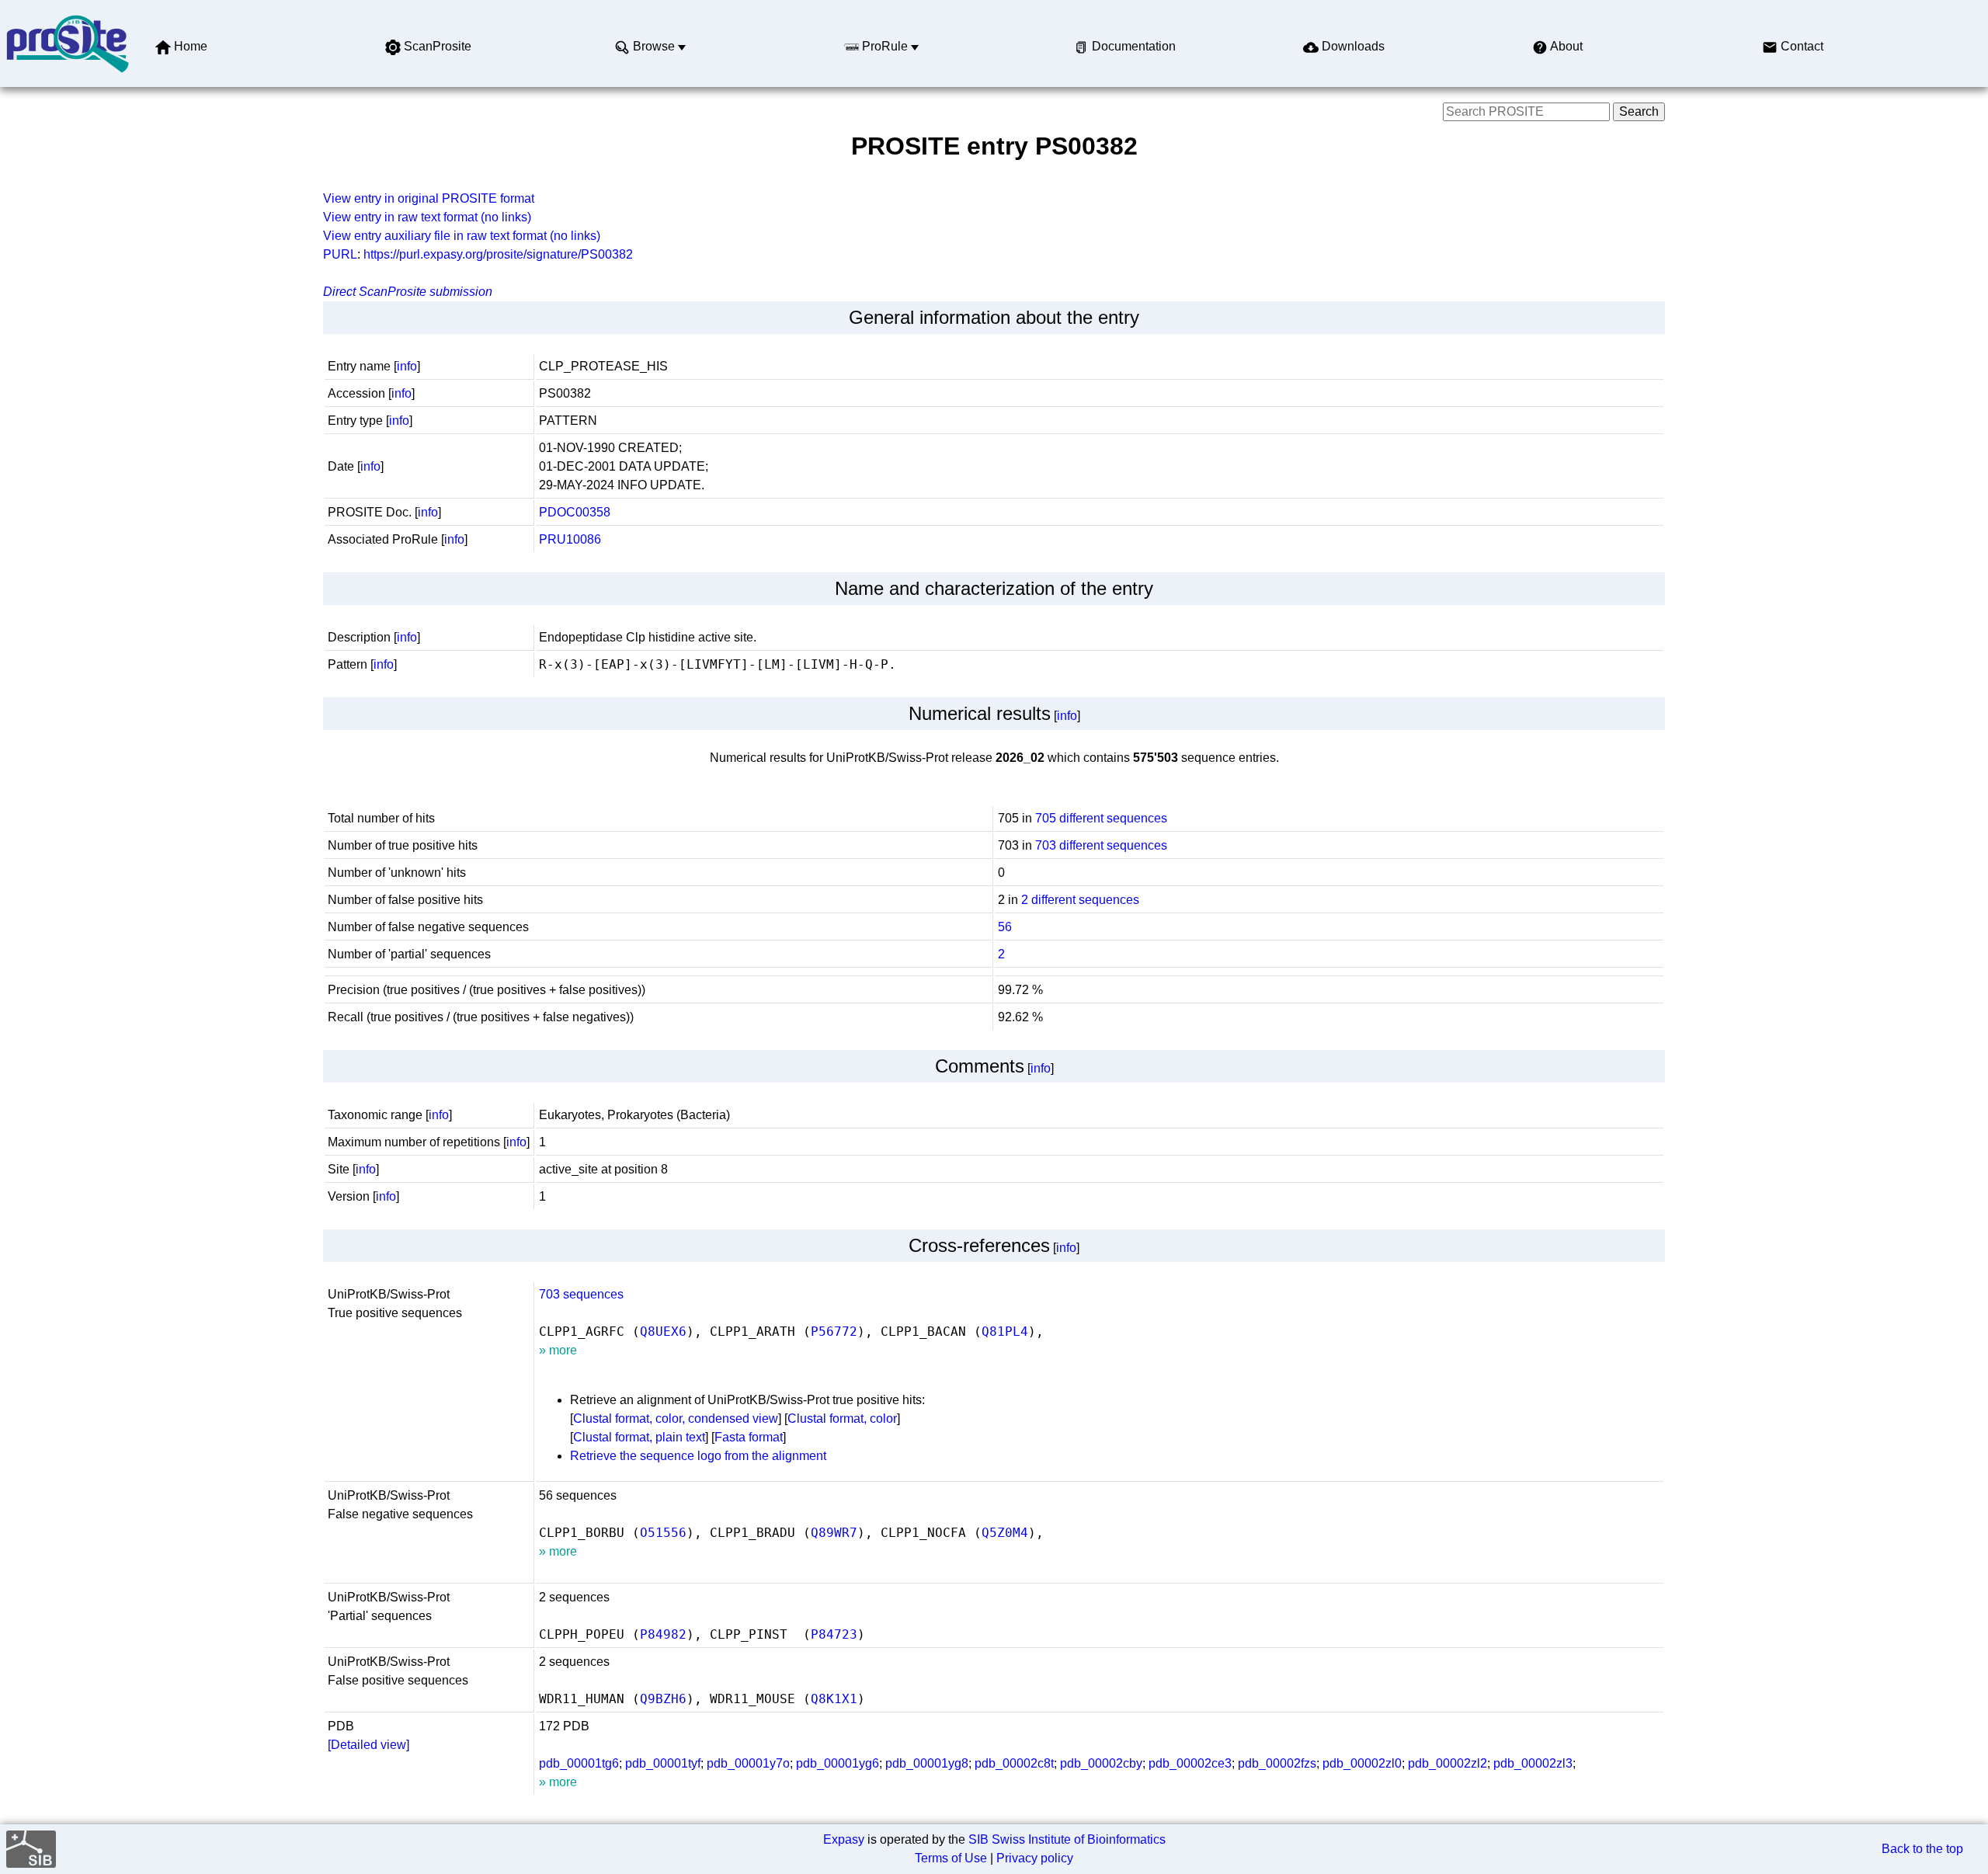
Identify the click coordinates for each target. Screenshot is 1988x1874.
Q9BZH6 (663, 1699)
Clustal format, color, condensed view (676, 1419)
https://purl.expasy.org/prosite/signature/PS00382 (498, 254)
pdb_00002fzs (1277, 1763)
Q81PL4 (1005, 1332)
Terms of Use (951, 1858)
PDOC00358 (575, 512)
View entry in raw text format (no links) (427, 217)
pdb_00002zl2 (1448, 1763)
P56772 (834, 1332)
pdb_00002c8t (1014, 1763)
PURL (340, 254)
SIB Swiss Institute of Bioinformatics (1067, 1839)
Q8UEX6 (663, 1332)
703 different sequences (1101, 845)
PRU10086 (570, 539)
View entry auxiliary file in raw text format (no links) (462, 236)
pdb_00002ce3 (1190, 1763)
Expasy (844, 1839)
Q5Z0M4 (1005, 1533)
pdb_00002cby (1101, 1763)
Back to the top (1922, 1849)
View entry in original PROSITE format (429, 198)
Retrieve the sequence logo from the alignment (698, 1456)
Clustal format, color (842, 1419)
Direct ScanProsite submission (408, 292)
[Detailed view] (368, 1745)
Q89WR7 (834, 1533)
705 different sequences (1101, 818)
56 (1005, 927)
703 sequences (581, 1294)
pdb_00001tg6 (579, 1763)
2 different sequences (1080, 900)
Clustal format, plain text (639, 1437)
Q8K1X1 (834, 1699)
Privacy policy (1035, 1858)
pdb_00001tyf (663, 1763)
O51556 (663, 1533)
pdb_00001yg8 (927, 1763)
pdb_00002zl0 (1362, 1763)
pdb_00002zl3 (1533, 1763)
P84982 (663, 1634)
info (407, 366)
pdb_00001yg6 (838, 1763)
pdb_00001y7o (748, 1763)
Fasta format (749, 1437)
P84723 (834, 1634)
